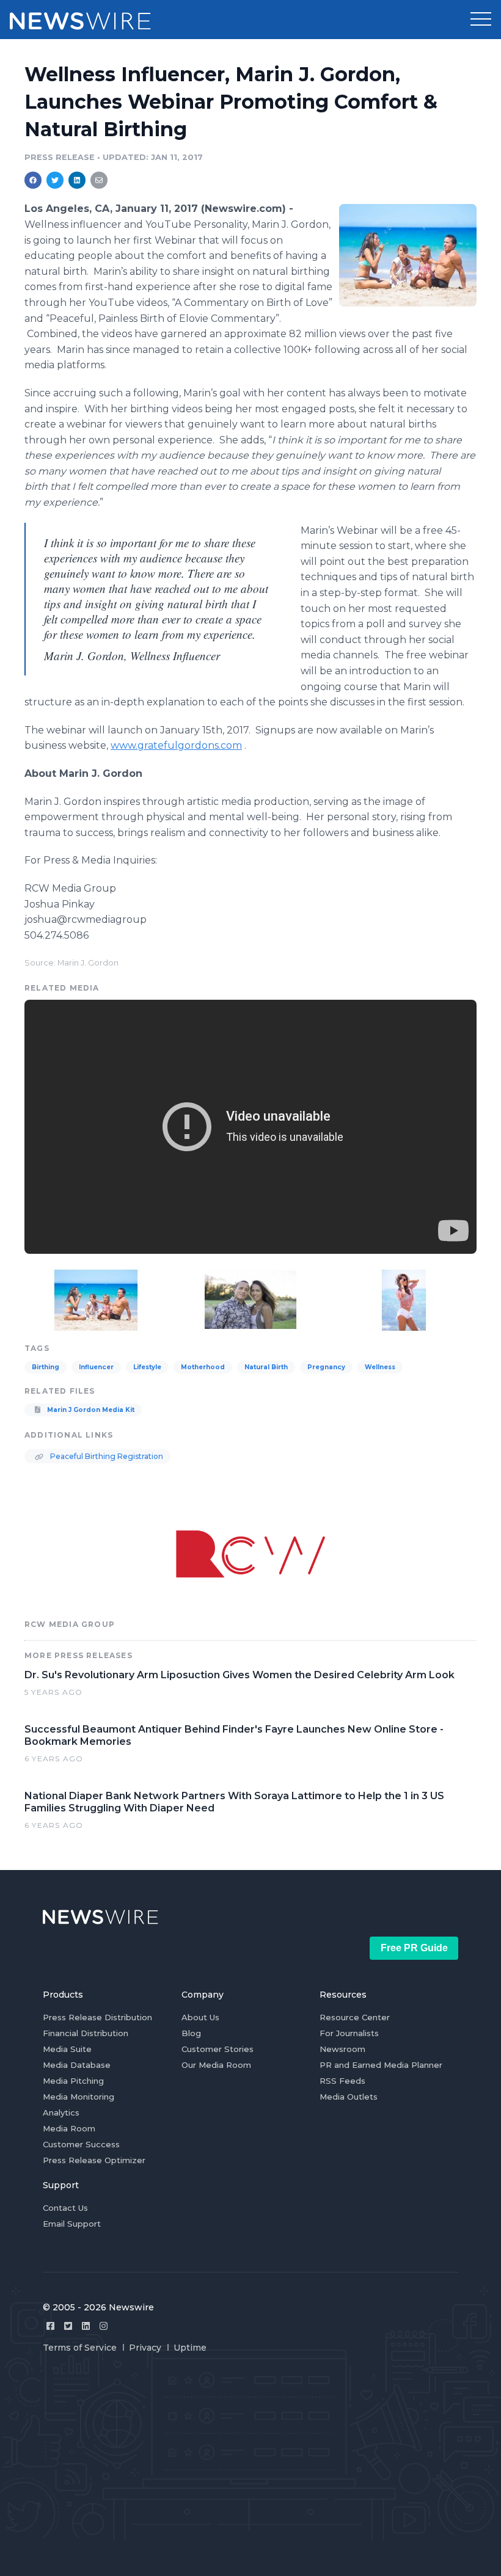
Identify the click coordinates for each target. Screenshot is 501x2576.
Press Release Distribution (97, 2017)
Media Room (69, 2128)
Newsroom (342, 2049)
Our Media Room (216, 2065)
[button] (481, 20)
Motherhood (203, 1367)
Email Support (72, 2224)
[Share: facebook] (33, 180)
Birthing (46, 1367)
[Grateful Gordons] (408, 255)
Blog (191, 2033)
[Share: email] (99, 180)
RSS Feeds (342, 2081)
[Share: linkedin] (77, 180)
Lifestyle (147, 1367)
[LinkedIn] (86, 2326)
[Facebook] (50, 2326)
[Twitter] (68, 2326)
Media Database (77, 2065)
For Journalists (349, 2033)
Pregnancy (326, 1367)
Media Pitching (73, 2081)
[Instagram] (104, 2326)
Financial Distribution (86, 2033)
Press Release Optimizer (94, 2160)
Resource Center (355, 2017)
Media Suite (67, 2049)
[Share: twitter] (55, 180)
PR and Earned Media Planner (381, 2065)
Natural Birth (266, 1367)
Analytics (61, 2112)
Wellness (380, 1367)
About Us (200, 2017)
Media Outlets (349, 2097)
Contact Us (65, 2208)
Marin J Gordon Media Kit (90, 1410)
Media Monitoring (79, 2097)
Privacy (145, 2348)
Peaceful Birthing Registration (106, 1456)
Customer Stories (218, 2049)
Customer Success (81, 2144)
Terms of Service (80, 2348)
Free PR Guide (414, 1948)
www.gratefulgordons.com (176, 745)
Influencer (96, 1367)
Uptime (190, 2348)
